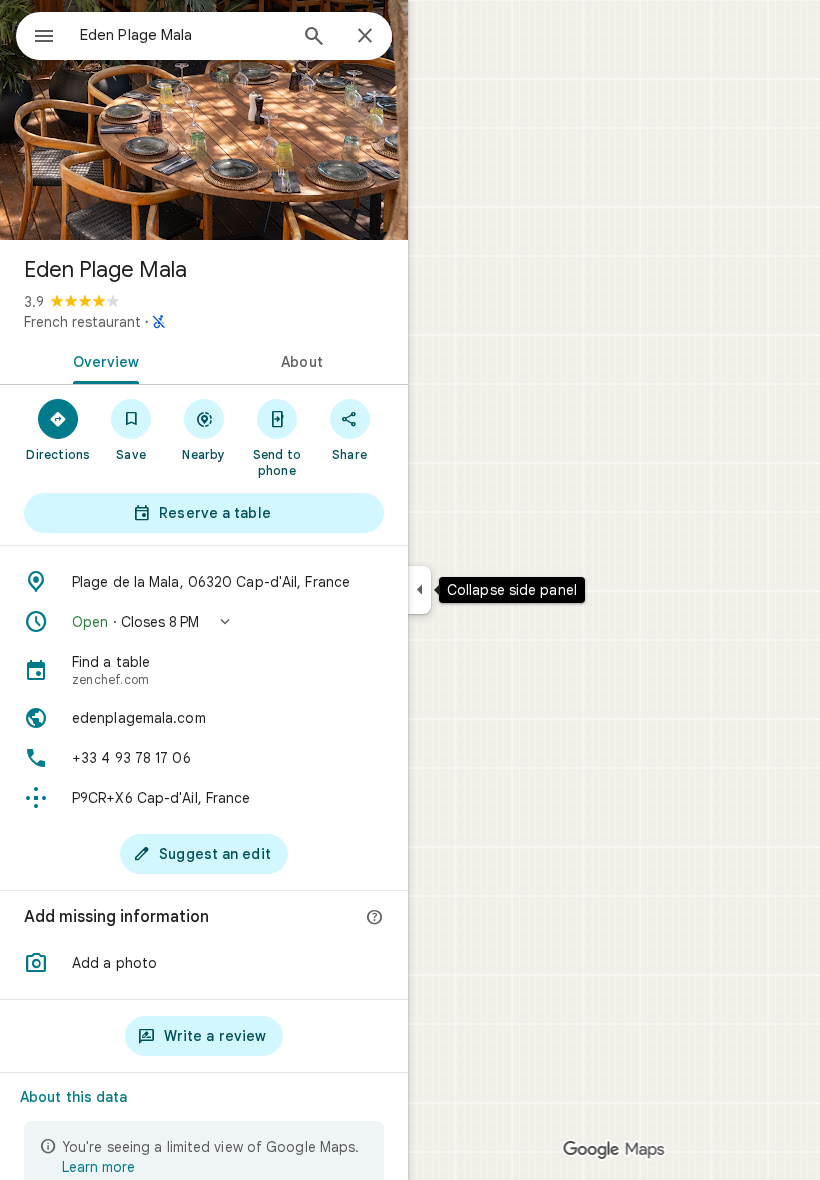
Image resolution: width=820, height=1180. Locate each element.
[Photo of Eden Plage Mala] (204, 120)
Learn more (98, 1167)
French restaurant (82, 322)
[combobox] (183, 35)
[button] (204, 622)
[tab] (102, 360)
